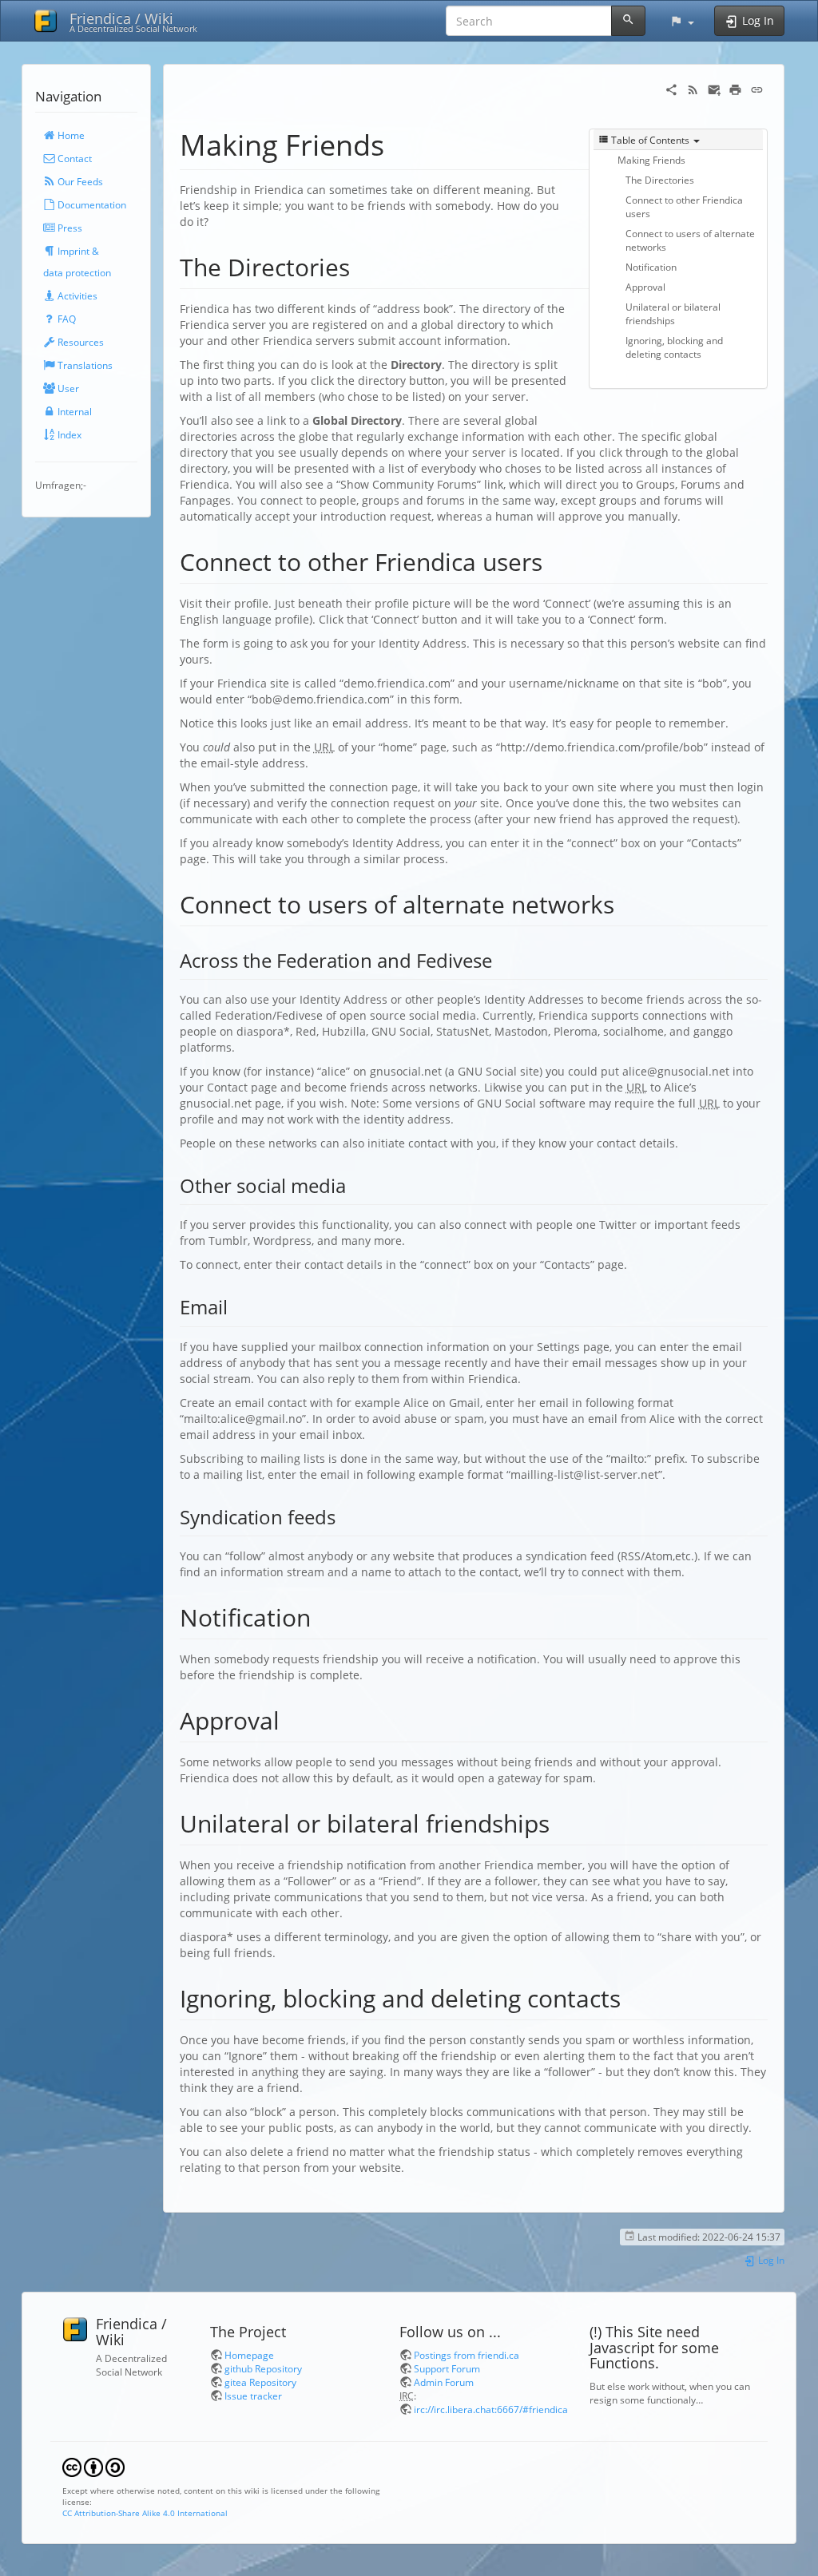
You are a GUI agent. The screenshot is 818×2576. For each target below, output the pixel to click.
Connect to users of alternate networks (690, 240)
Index (68, 434)
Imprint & (77, 251)
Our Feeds (79, 181)
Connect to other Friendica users (684, 206)
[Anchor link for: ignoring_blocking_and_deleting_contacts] (633, 1997)
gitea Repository (260, 2382)
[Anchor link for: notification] (323, 1616)
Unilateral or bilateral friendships (673, 313)
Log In (770, 2260)
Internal (73, 411)
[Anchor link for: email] (237, 1306)
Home (70, 135)
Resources (79, 342)
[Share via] (671, 88)
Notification (651, 267)
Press (69, 228)
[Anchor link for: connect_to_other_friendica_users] (554, 561)
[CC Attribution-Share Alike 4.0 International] (93, 2466)
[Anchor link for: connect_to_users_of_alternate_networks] (626, 903)
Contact (73, 158)
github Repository (263, 2368)
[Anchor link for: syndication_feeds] (345, 1516)
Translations (84, 365)
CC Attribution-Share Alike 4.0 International (145, 2513)
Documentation (91, 204)
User (67, 388)
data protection (77, 272)
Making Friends (651, 160)
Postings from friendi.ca (467, 2355)
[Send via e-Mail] (715, 88)
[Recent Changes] (693, 88)
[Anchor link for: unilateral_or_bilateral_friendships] (562, 1822)
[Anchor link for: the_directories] (362, 266)
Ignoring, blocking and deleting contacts (674, 347)
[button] (682, 21)
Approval (645, 287)
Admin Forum (444, 2382)
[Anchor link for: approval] (292, 1719)
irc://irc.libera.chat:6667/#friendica (491, 2409)
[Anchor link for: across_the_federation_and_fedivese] (502, 959)
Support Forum (447, 2368)
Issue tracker (253, 2396)
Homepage (249, 2355)
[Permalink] (757, 88)
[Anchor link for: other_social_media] (355, 1185)
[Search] (628, 21)
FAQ (66, 319)
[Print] (735, 88)
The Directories (660, 180)
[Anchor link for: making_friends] (399, 143)
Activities (76, 295)
